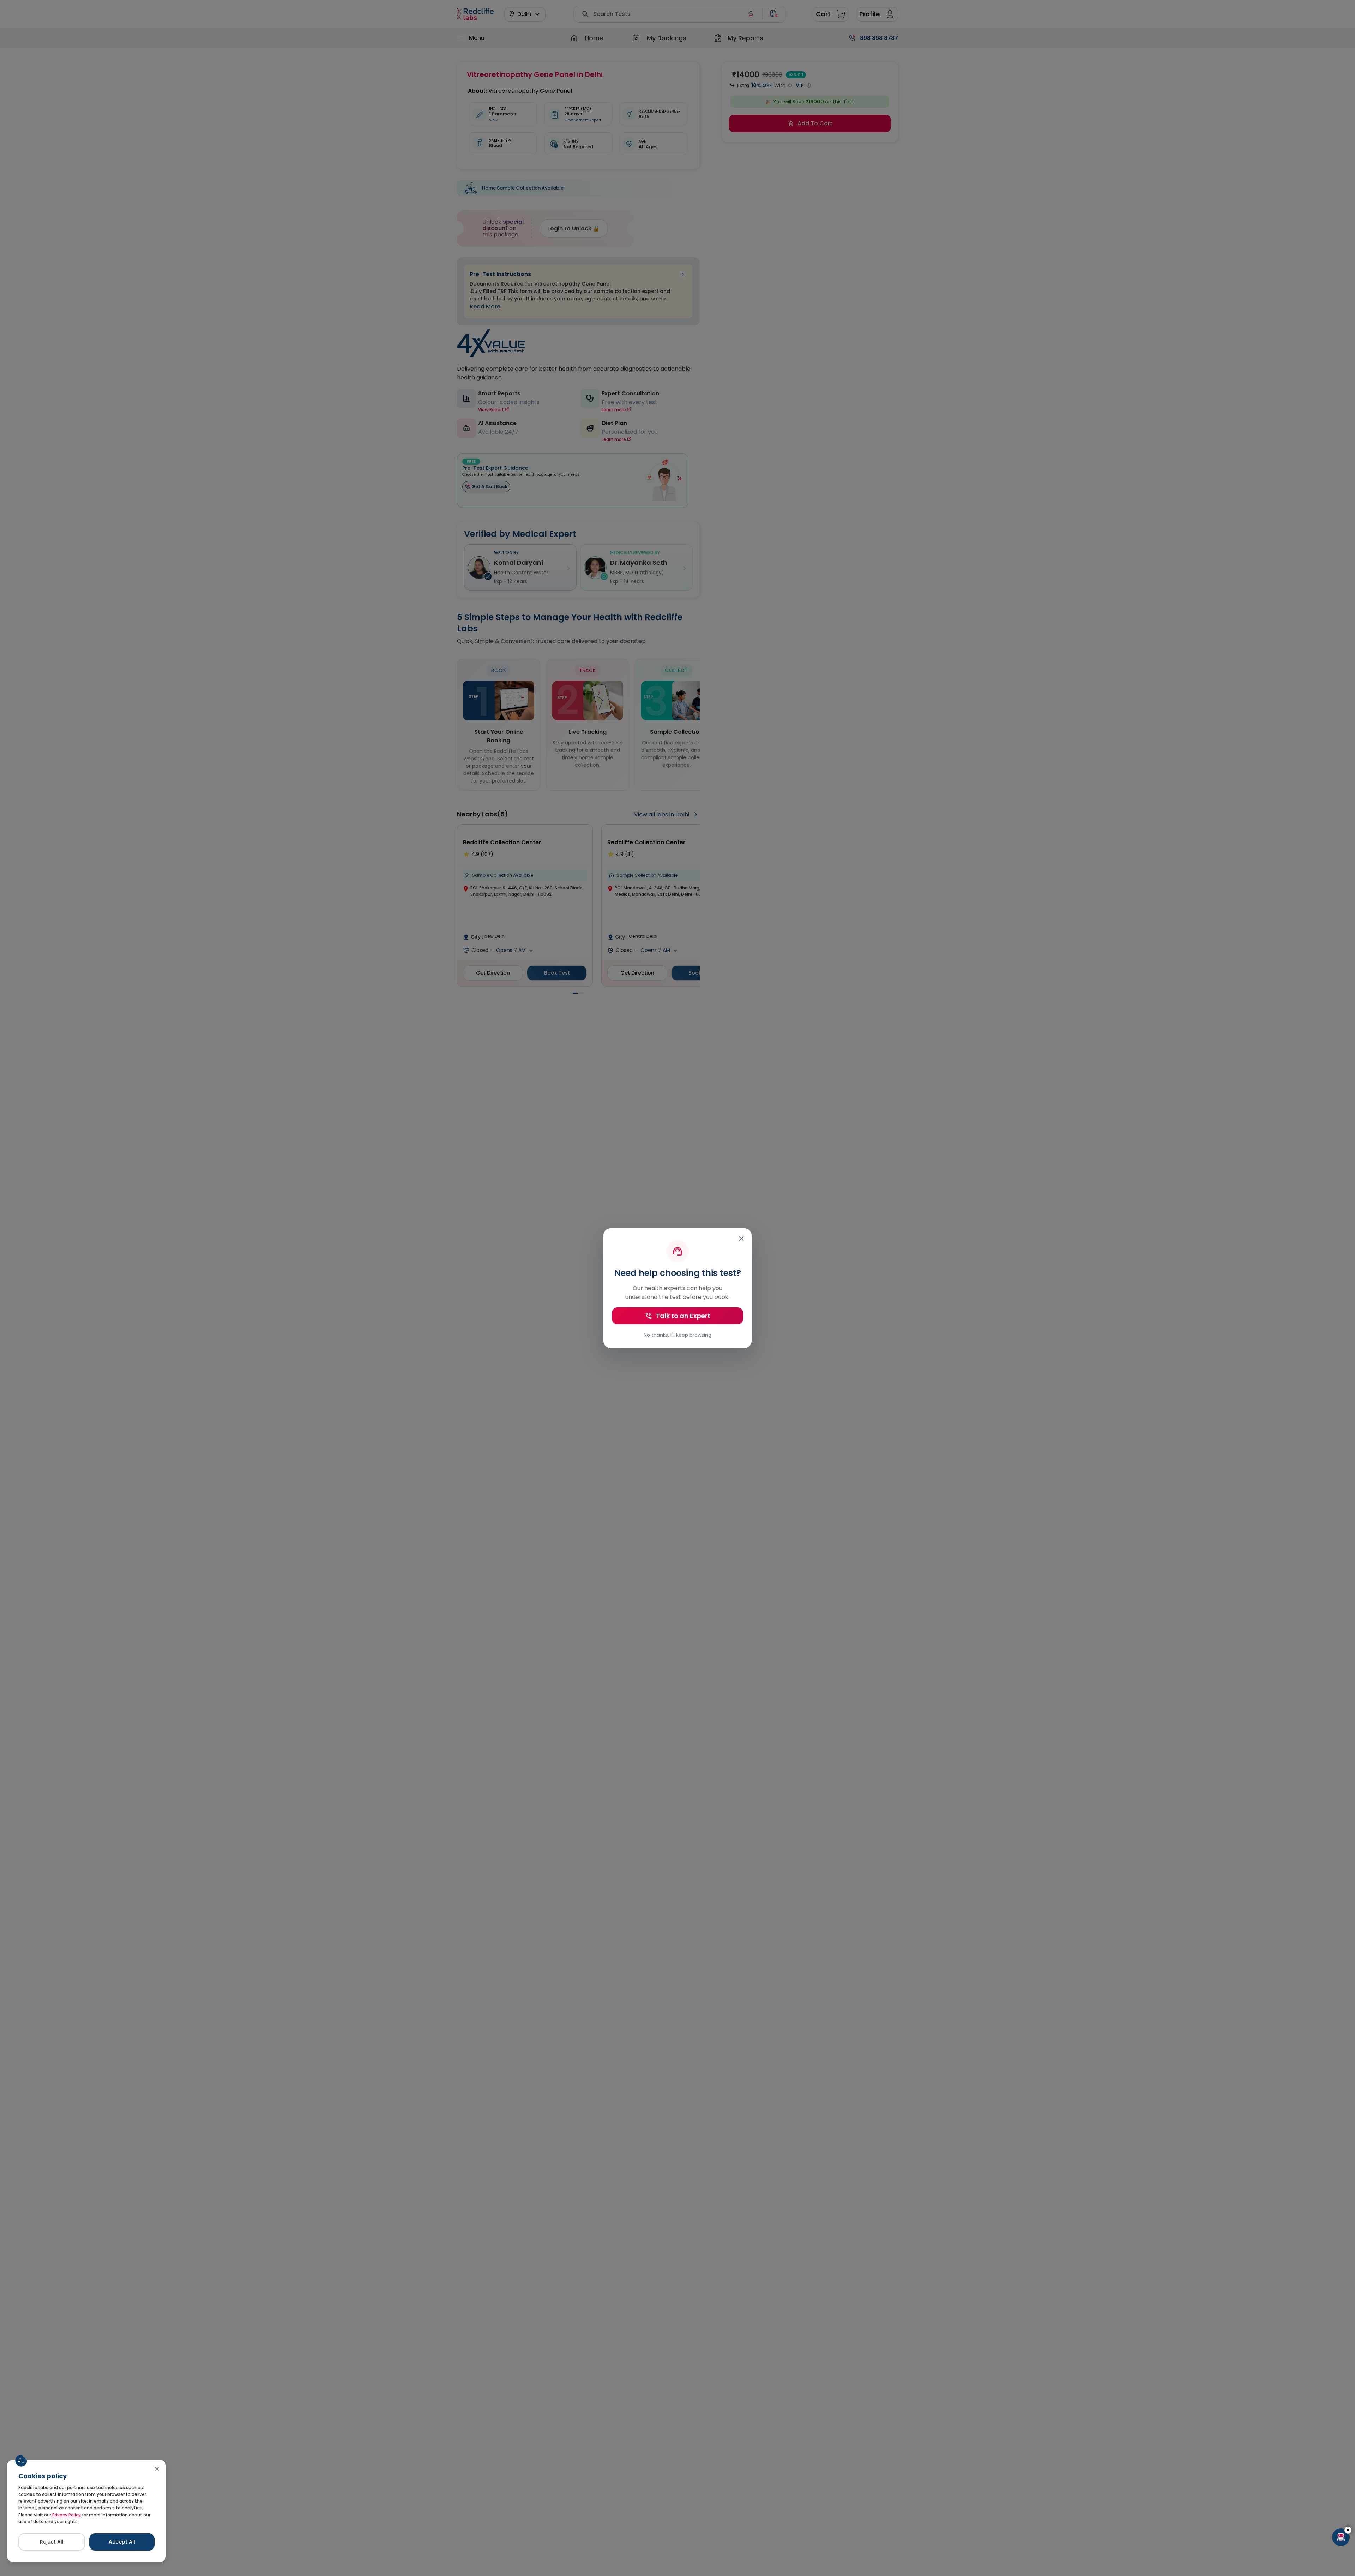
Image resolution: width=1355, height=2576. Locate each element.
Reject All (52, 2542)
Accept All (122, 2542)
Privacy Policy (67, 2515)
